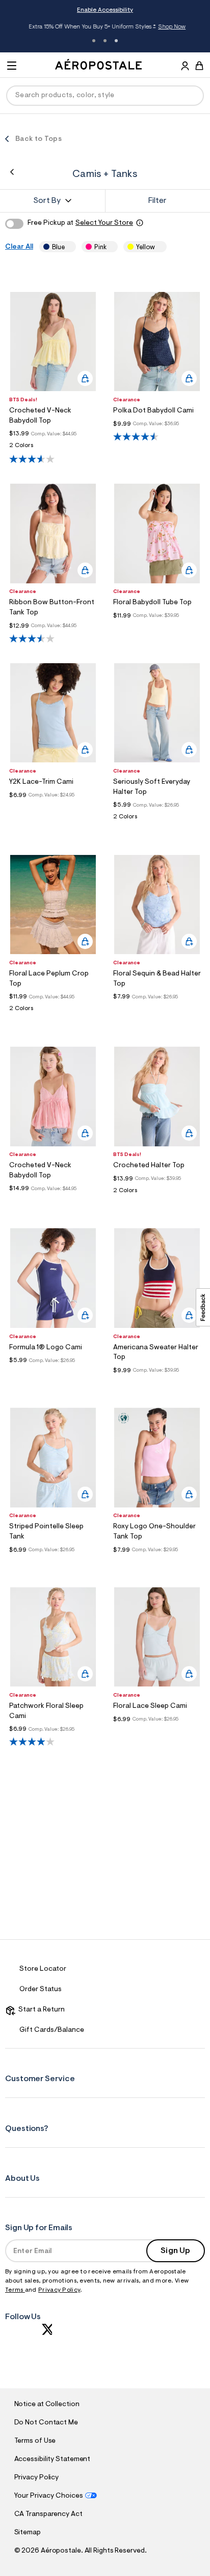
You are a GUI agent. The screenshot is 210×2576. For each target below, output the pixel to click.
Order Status (41, 1990)
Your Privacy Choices (49, 2496)
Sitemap (28, 2533)
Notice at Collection (47, 2405)
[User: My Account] (185, 67)
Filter (157, 201)
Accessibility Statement (52, 2460)
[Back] (12, 172)
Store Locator (43, 1969)
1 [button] (94, 41)
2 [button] (105, 41)
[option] (53, 342)
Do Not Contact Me (46, 2423)
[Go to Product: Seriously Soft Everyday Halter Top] (157, 820)
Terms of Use (35, 2441)
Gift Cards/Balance (52, 2030)
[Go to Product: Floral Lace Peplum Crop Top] (53, 1011)
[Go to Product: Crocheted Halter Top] (157, 1193)
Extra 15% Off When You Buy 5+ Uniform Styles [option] (104, 28)
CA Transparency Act (48, 2514)
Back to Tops (38, 139)
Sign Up (175, 2251)
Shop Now (169, 27)
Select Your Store (104, 223)
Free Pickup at (80, 223)
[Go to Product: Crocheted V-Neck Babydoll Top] (53, 448)
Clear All (19, 247)
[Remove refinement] (68, 247)
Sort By (47, 201)
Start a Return (40, 2010)
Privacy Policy (59, 2290)
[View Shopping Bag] (199, 66)
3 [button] (116, 41)
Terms (15, 2290)
